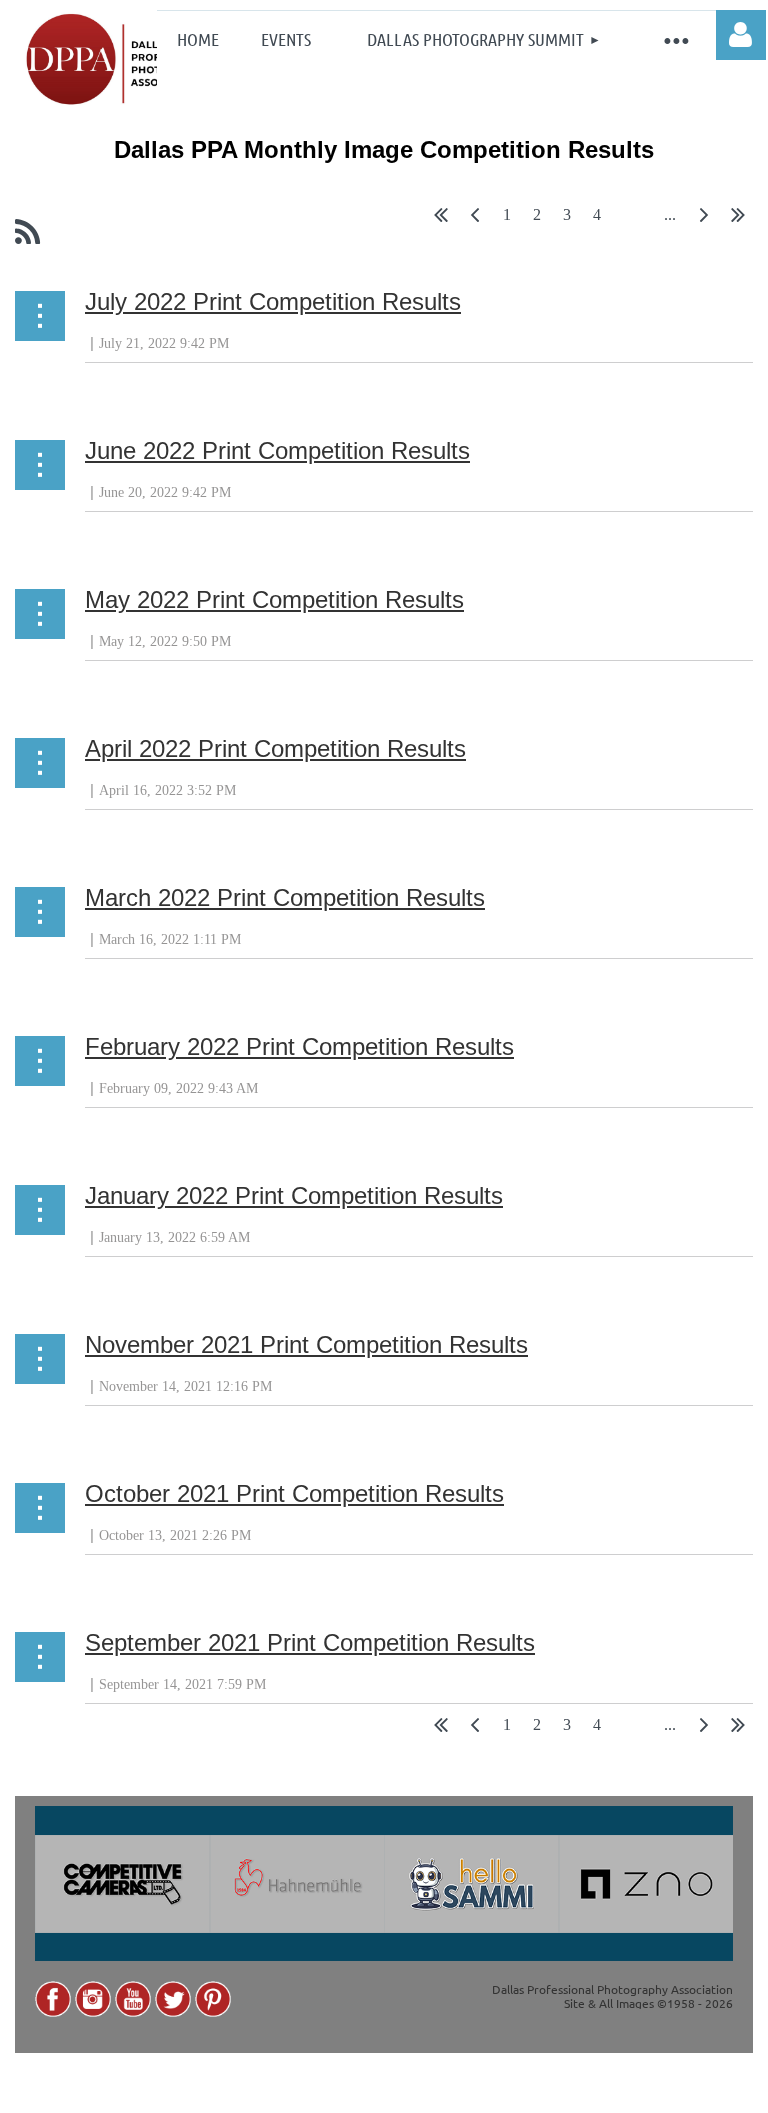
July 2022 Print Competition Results (273, 301)
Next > (704, 219)
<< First (441, 219)
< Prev (475, 219)
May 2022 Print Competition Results (274, 599)
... (670, 215)
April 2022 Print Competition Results (275, 748)
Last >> (738, 219)
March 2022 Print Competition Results (285, 897)
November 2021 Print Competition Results (306, 1344)
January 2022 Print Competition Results (294, 1195)
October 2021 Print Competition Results (294, 1493)
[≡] (676, 39)
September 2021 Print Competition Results (310, 1642)
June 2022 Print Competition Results (277, 450)
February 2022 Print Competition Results (299, 1046)
